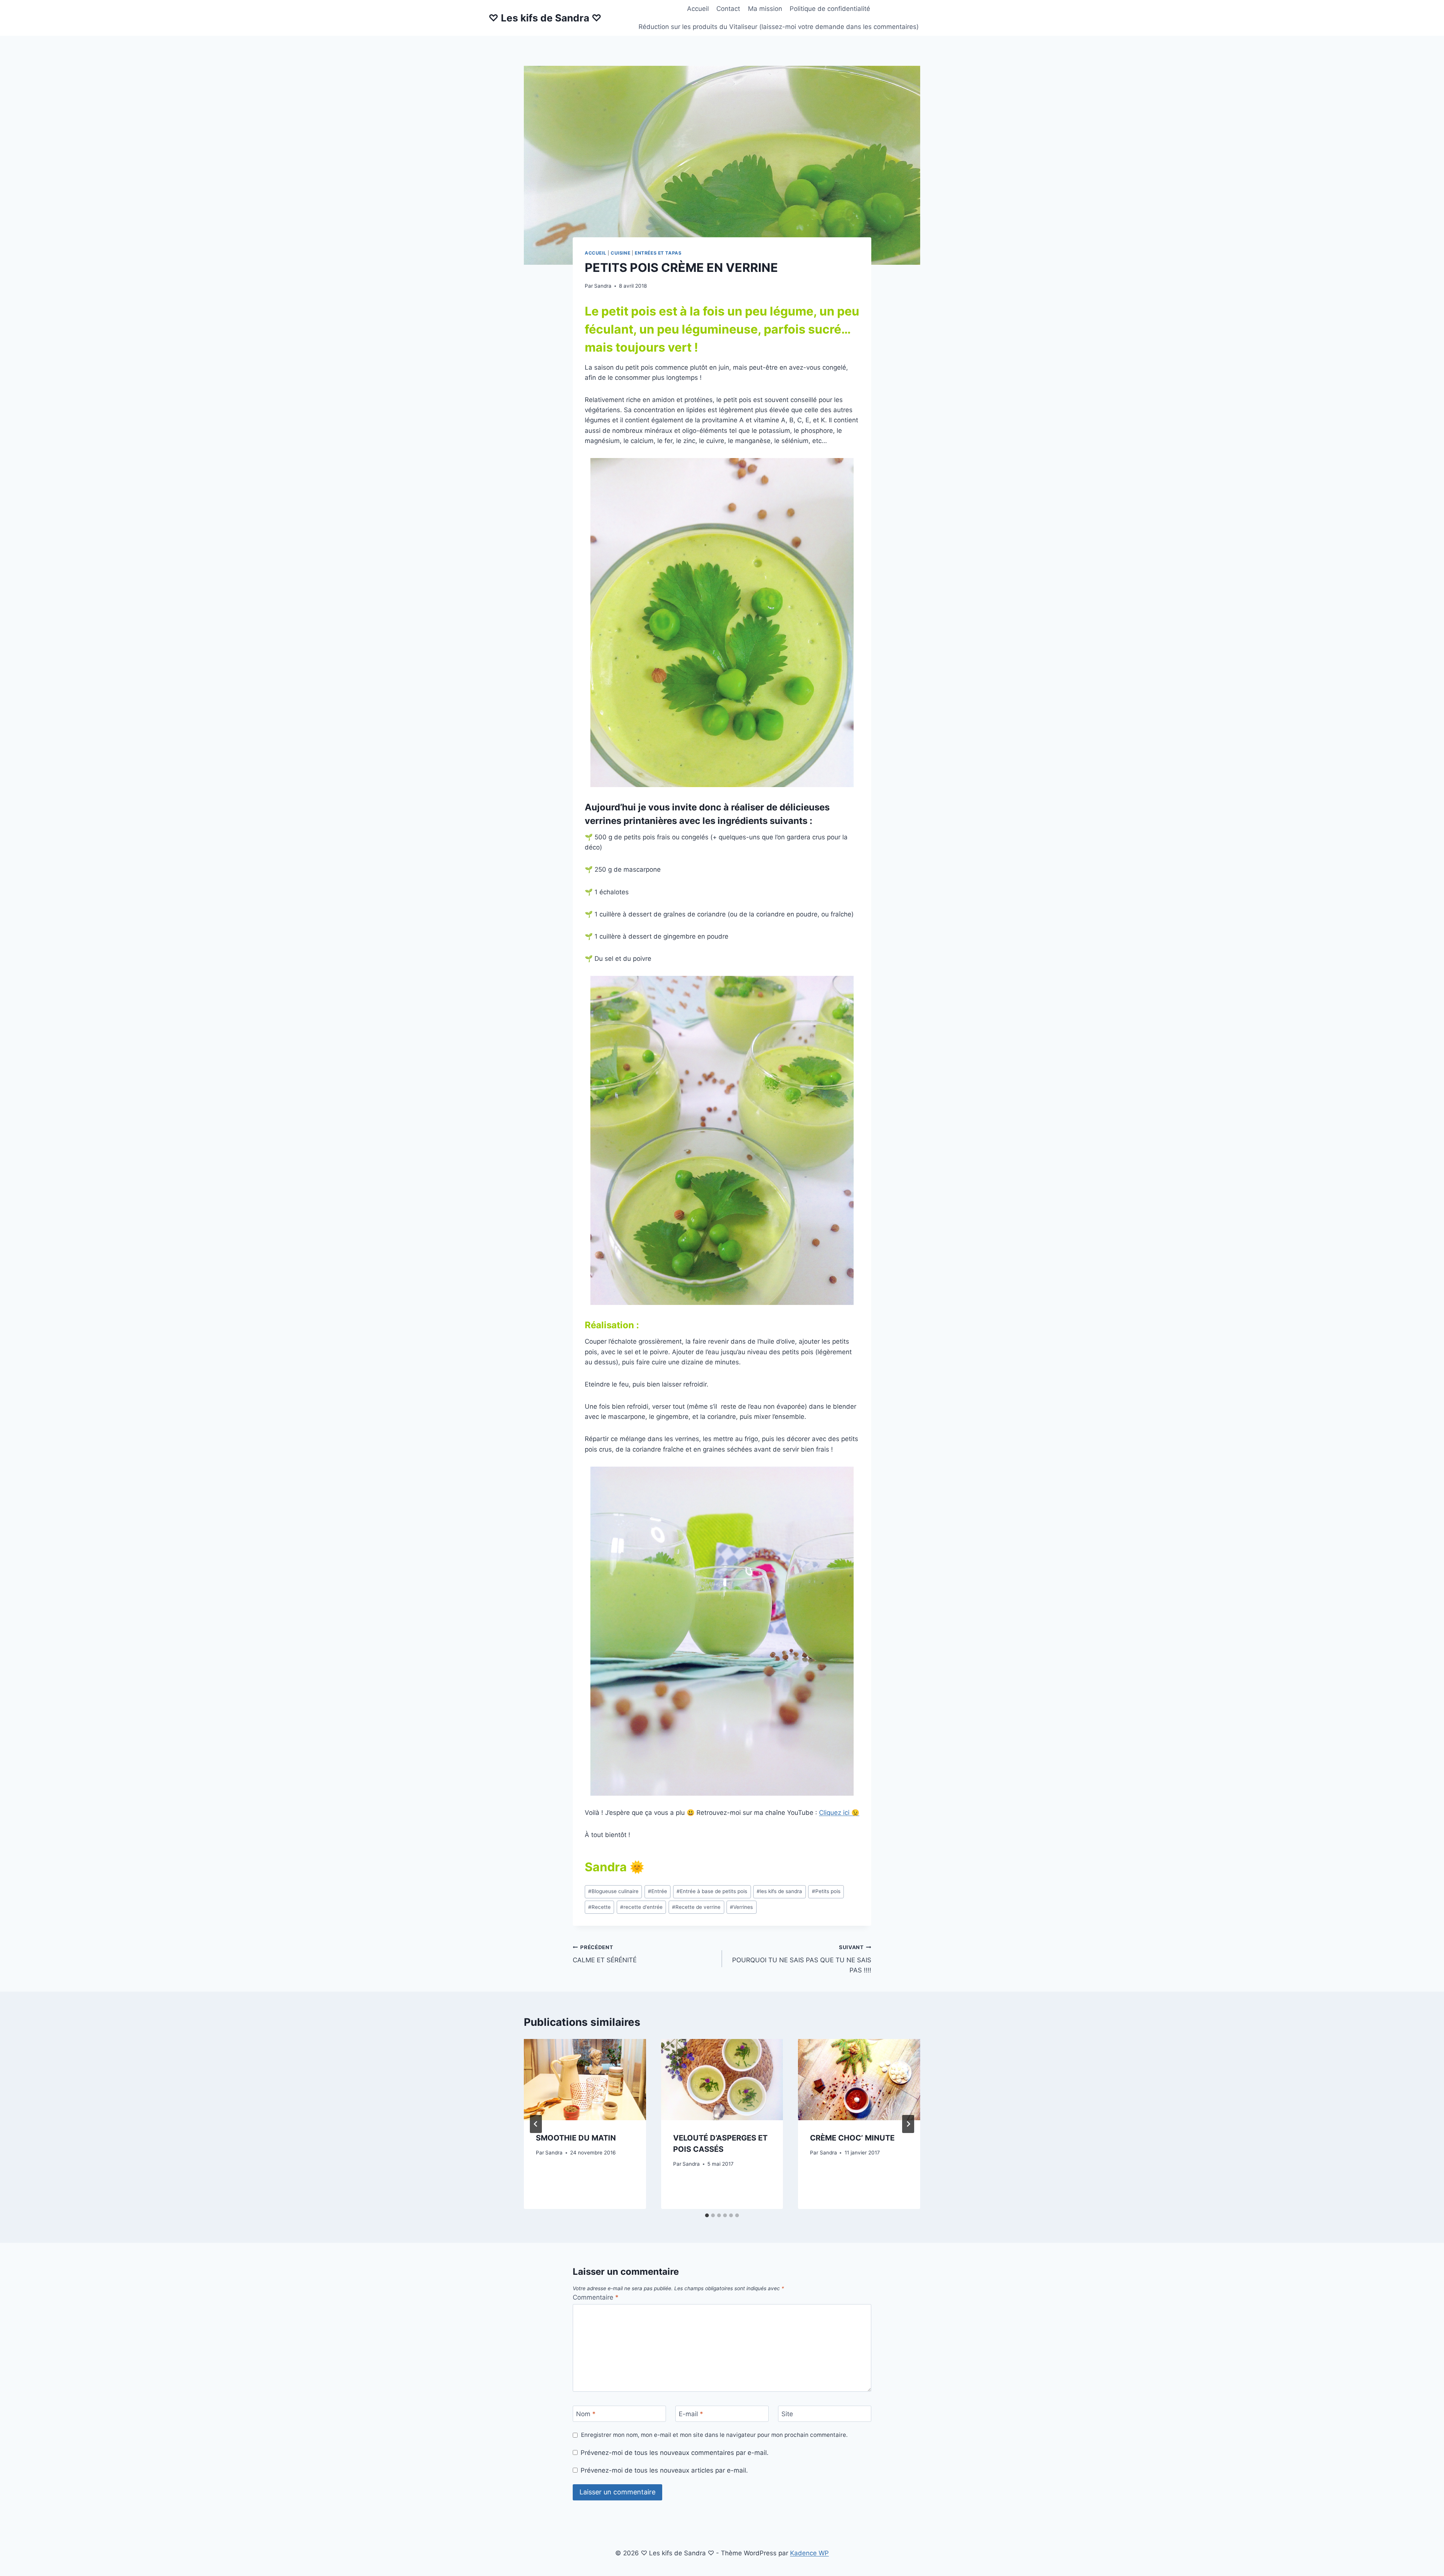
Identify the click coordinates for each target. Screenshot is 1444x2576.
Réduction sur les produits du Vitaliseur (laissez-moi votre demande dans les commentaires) (779, 27)
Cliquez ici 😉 (839, 1813)
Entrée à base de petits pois (712, 1891)
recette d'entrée (641, 1907)
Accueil (698, 9)
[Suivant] (908, 2124)
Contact (728, 9)
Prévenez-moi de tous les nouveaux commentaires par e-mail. (675, 2453)
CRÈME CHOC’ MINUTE (852, 2138)
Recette (599, 1907)
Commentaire (596, 2297)
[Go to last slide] (536, 2124)
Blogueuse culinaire (613, 1891)
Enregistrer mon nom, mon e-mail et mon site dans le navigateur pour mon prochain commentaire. (714, 2435)
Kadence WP (809, 2553)
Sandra (603, 286)
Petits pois (826, 1891)
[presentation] (585, 2080)
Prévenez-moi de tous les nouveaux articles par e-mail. (664, 2470)
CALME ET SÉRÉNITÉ (605, 1954)
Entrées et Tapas (658, 253)
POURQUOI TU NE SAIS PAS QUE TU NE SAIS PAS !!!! (802, 1959)
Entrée (658, 1891)
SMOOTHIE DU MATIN (576, 2138)
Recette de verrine (696, 1907)
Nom (586, 2414)
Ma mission (765, 9)
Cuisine (620, 253)
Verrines (741, 1907)
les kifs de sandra (779, 1891)
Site (787, 2414)
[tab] (707, 2215)
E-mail (691, 2414)
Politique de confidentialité (830, 9)
